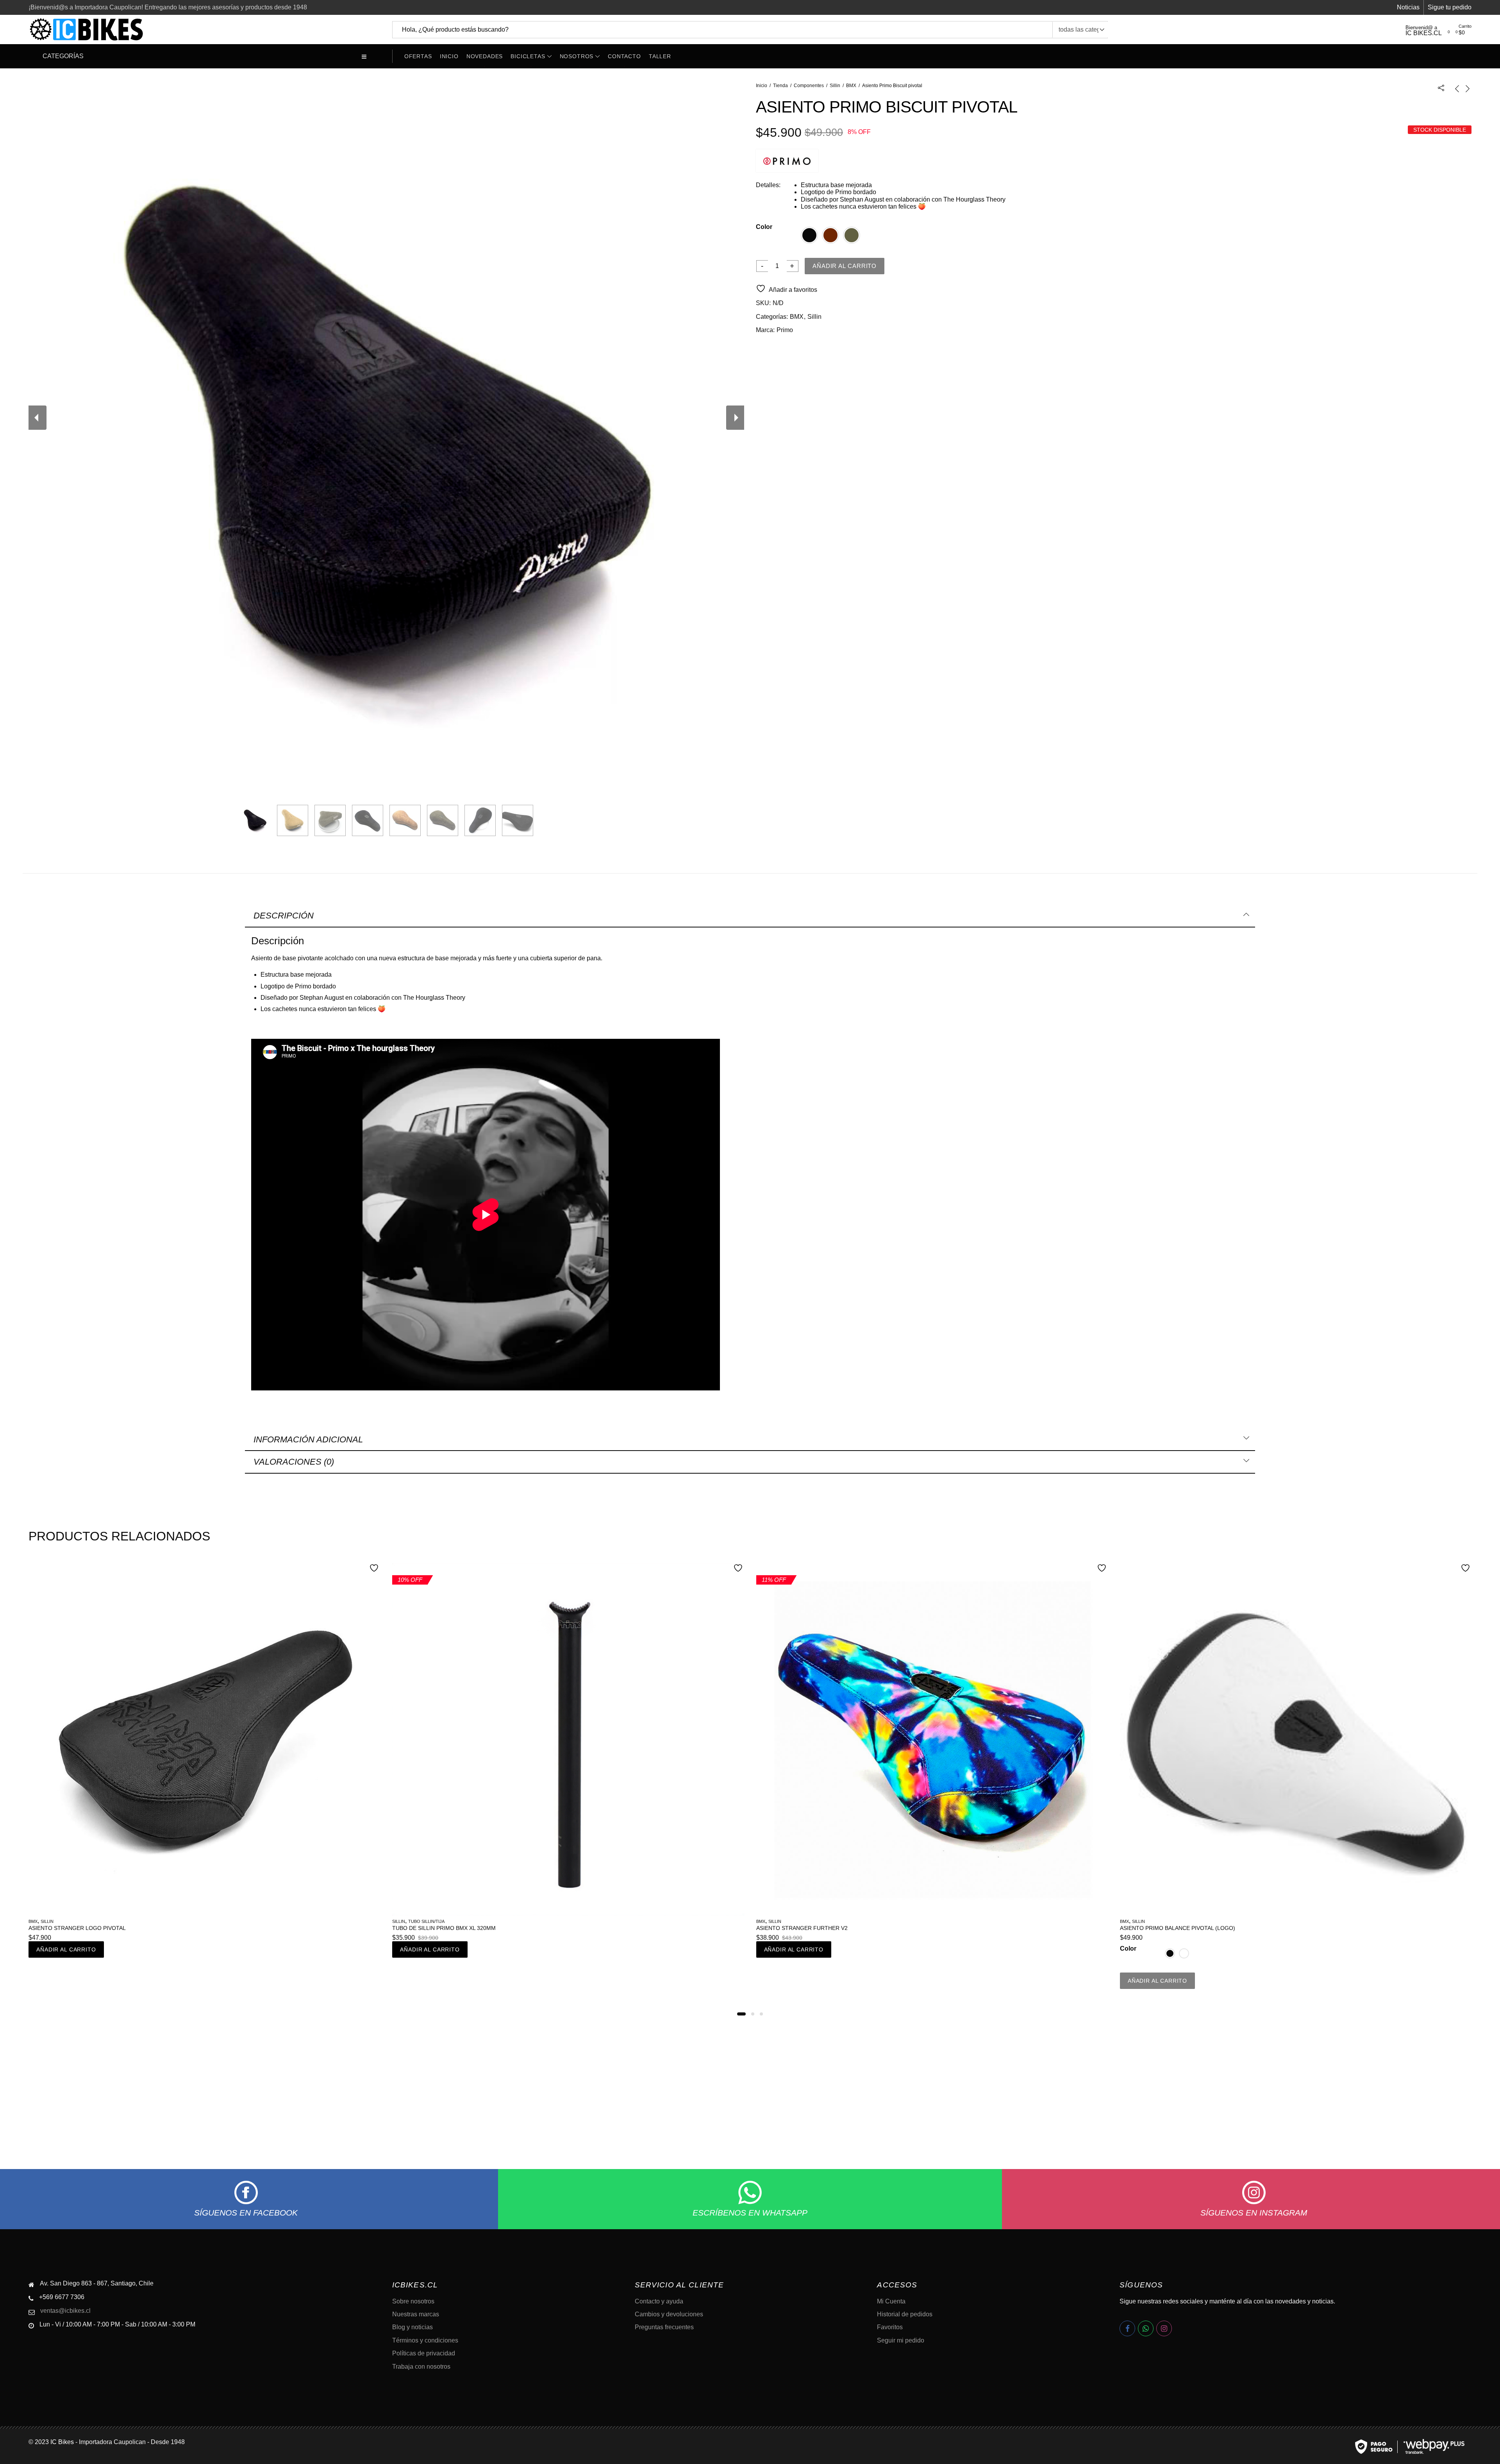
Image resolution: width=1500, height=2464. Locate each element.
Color (764, 227)
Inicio (762, 86)
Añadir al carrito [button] (66, 1949)
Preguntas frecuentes (664, 2327)
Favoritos (890, 2327)
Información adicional (308, 1439)
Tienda (780, 86)
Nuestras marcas (416, 2314)
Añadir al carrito (845, 266)
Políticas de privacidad (424, 2353)
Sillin (835, 86)
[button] (739, 2014)
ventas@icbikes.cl (65, 2311)
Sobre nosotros (413, 2301)
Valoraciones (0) (294, 1462)
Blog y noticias (412, 2327)
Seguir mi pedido (901, 2340)
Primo (785, 330)
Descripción (284, 916)
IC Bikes (62, 2442)
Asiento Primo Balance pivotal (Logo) (450, 1928)
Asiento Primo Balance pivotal (1167, 1928)
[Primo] (787, 161)
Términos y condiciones (425, 2340)
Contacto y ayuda (659, 2301)
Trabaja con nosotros (421, 2367)
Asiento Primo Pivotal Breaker (803, 1928)
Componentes (809, 86)
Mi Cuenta (891, 2301)
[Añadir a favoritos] (375, 1569)
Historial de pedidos (905, 2314)
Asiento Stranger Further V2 (74, 1928)
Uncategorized (803, 1921)
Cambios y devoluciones (669, 2314)
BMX (851, 86)
